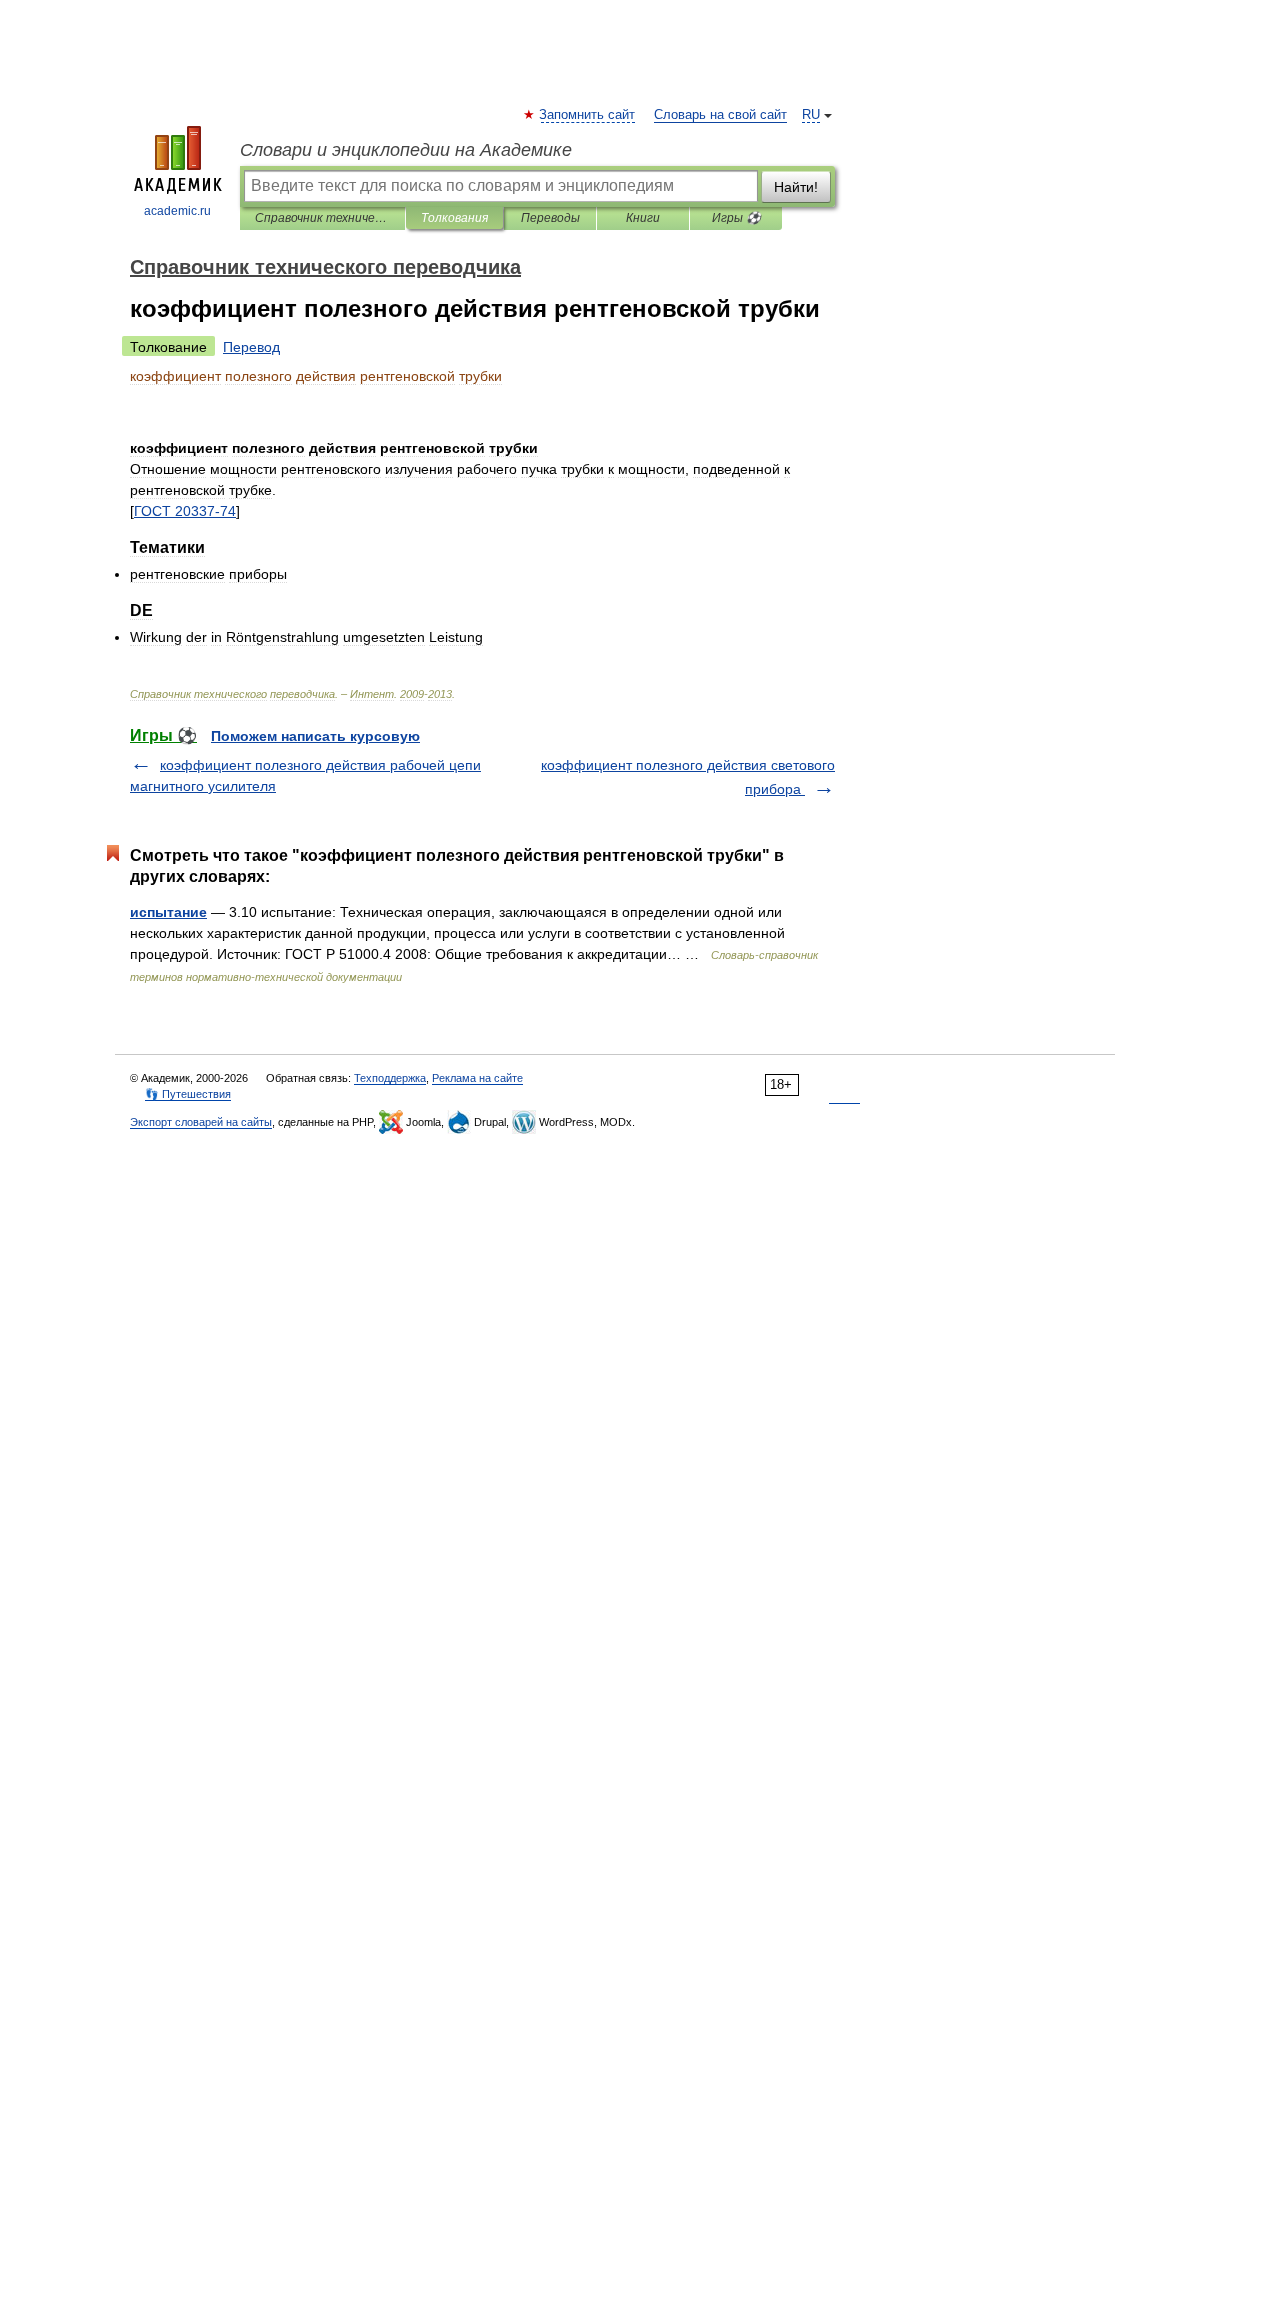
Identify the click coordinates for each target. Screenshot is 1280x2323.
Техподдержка (390, 1078)
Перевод (251, 347)
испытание (168, 912)
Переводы (550, 218)
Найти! (796, 187)
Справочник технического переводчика (322, 218)
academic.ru (177, 211)
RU (811, 115)
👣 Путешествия (188, 1094)
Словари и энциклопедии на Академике (406, 150)
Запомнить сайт (588, 115)
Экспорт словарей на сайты (201, 1122)
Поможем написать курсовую (315, 736)
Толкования (454, 218)
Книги (643, 218)
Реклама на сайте (477, 1078)
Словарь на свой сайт (720, 115)
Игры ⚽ (736, 218)
